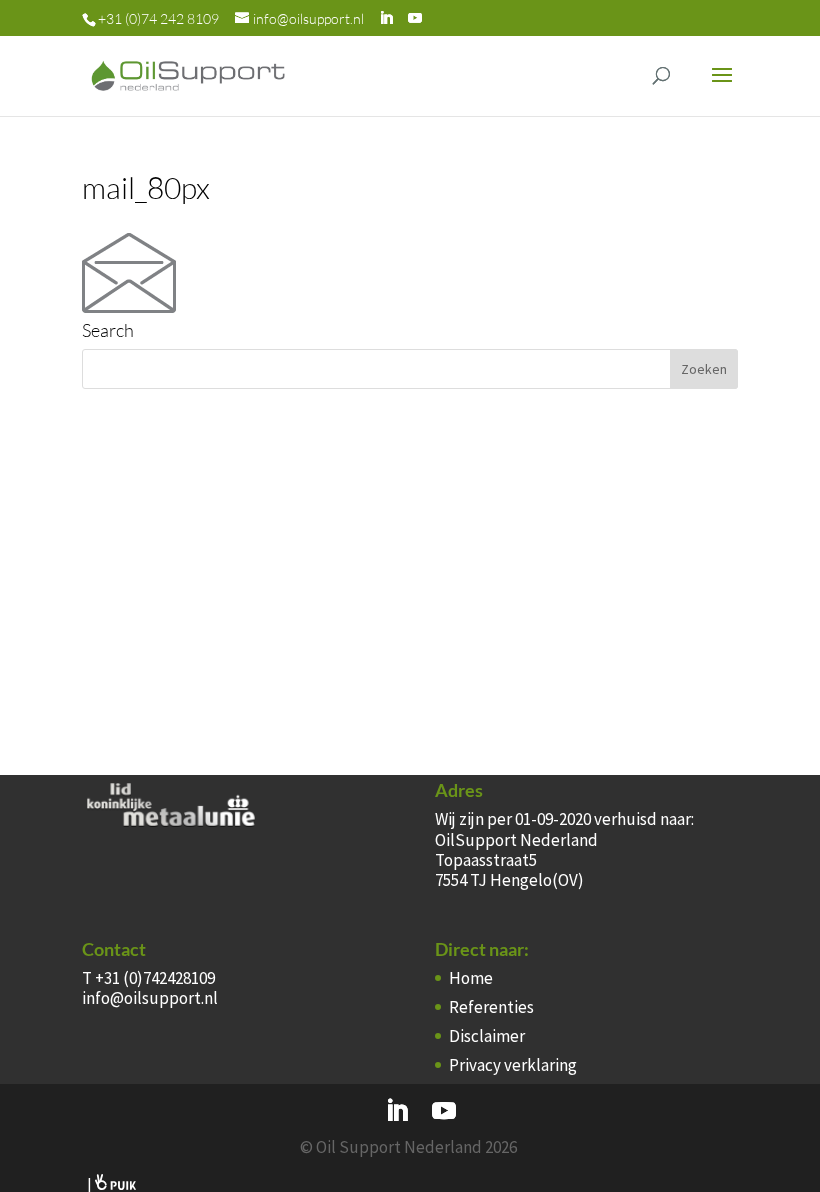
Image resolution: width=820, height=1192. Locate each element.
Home (471, 978)
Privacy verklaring (513, 1065)
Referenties (491, 1007)
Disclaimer (487, 1036)
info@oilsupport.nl (150, 998)
